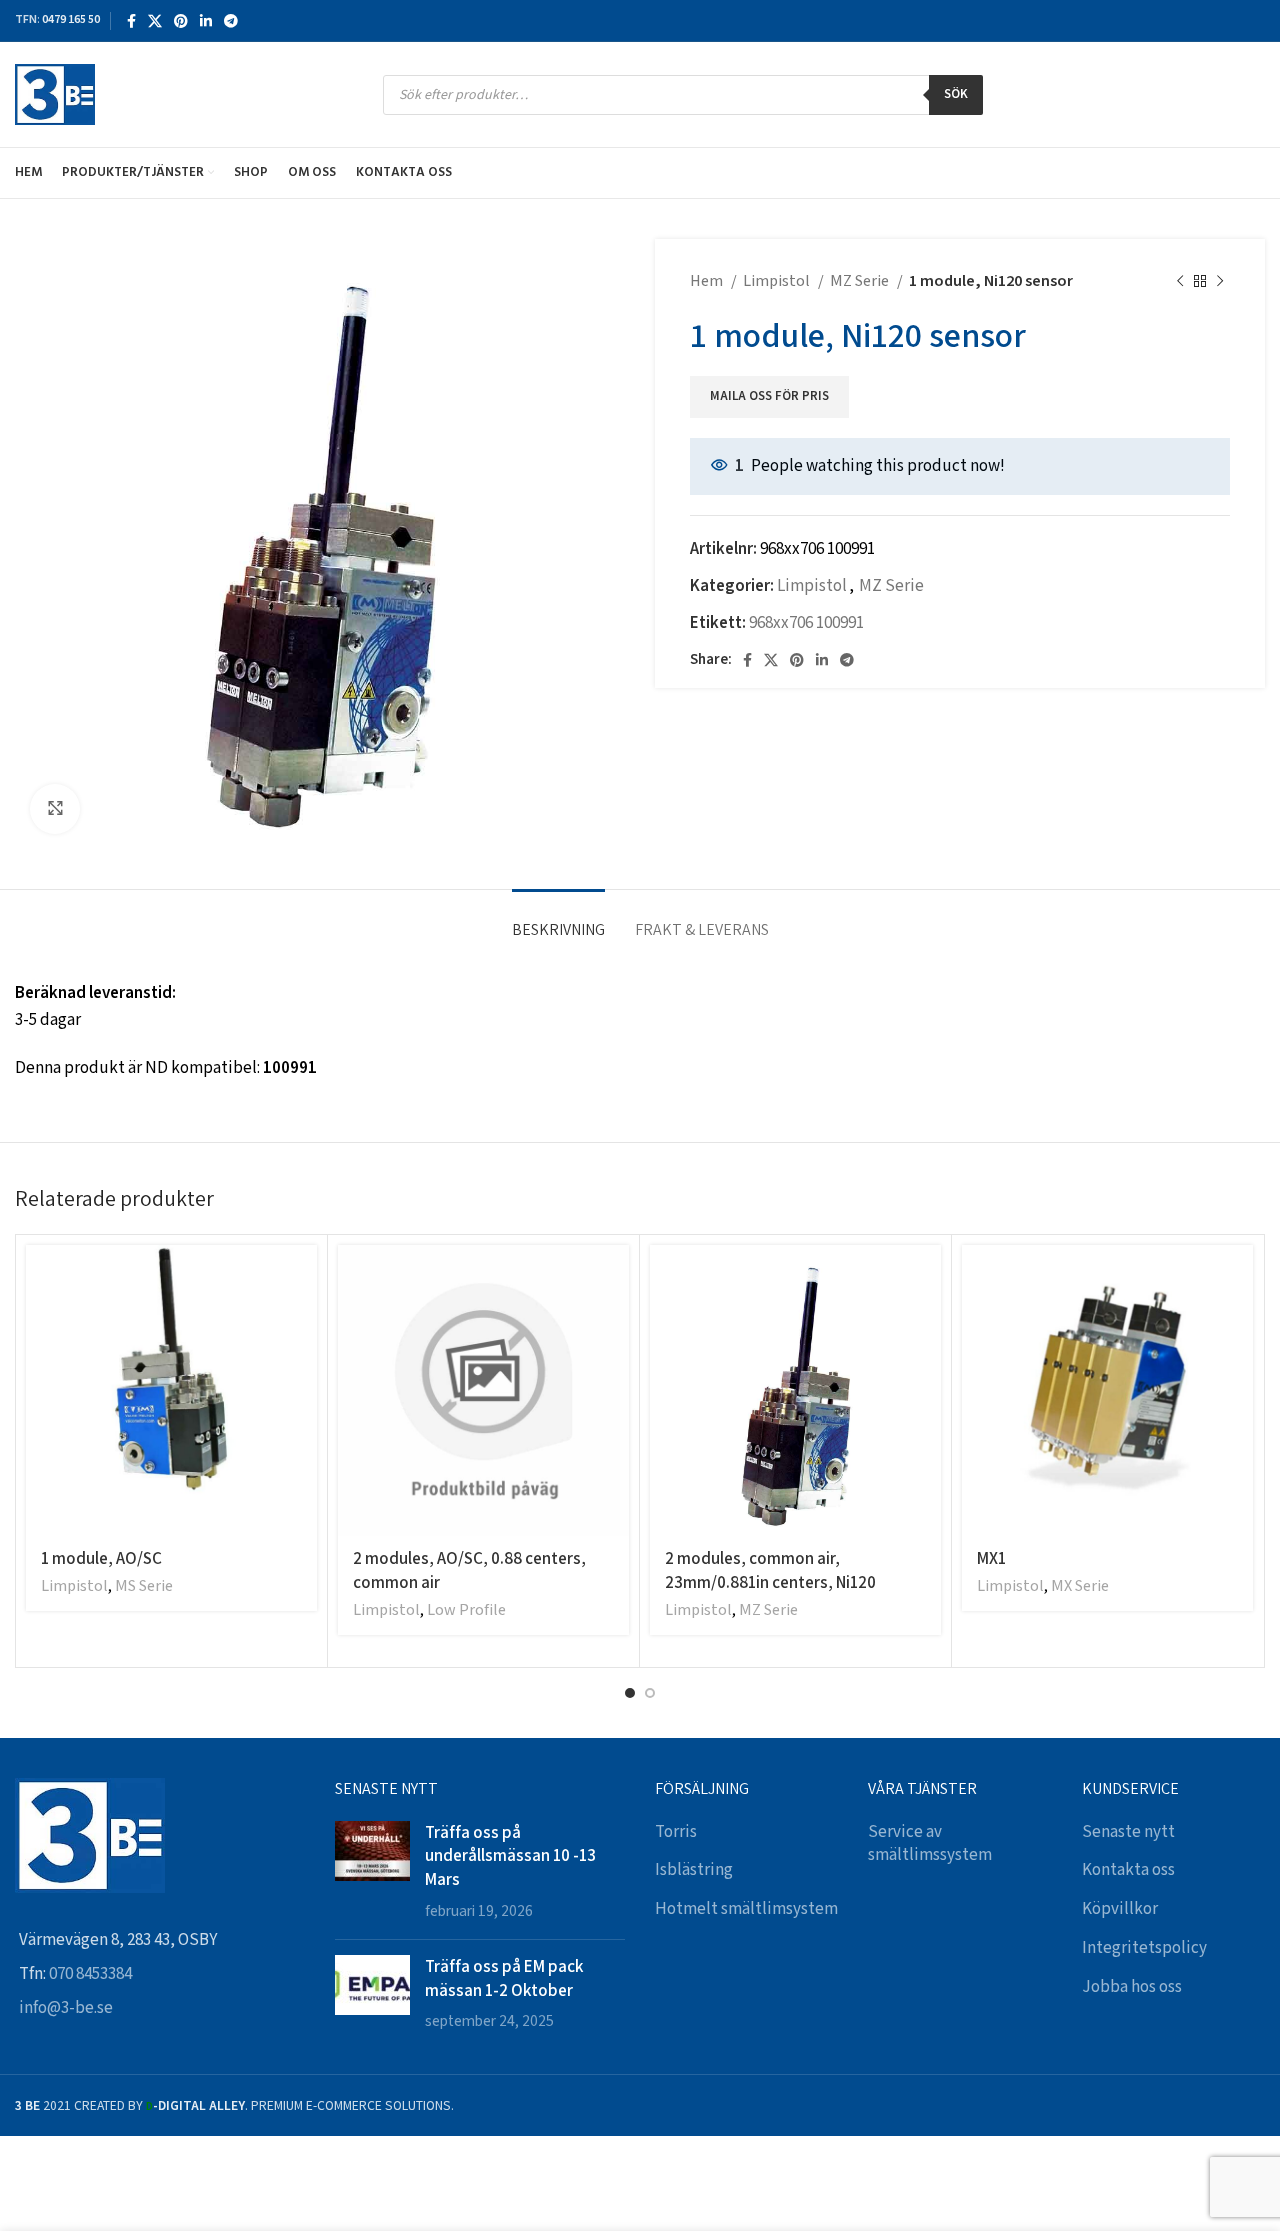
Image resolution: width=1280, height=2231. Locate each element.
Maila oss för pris (769, 397)
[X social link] (155, 21)
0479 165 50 (71, 19)
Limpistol (778, 281)
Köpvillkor (1120, 1909)
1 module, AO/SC (101, 1558)
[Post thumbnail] (372, 1872)
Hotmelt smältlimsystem (746, 1909)
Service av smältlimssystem (930, 1844)
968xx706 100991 (806, 623)
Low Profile (466, 1610)
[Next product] (1220, 282)
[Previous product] (1180, 282)
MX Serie (1080, 1586)
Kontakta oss (1128, 1870)
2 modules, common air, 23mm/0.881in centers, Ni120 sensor (770, 1582)
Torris (676, 1832)
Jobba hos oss (1132, 1987)
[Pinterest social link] (181, 21)
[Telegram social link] (231, 21)
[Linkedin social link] (206, 21)
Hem (708, 281)
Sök (956, 94)
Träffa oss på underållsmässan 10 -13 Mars (510, 1856)
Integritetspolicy (1144, 1948)
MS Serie (144, 1586)
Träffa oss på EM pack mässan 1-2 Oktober (504, 1978)
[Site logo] (55, 94)
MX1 (991, 1558)
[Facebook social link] (131, 21)
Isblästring (694, 1870)
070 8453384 (90, 1974)
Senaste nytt (1128, 1832)
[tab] (558, 919)
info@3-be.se (66, 2008)
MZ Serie (861, 281)
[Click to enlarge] (55, 809)
